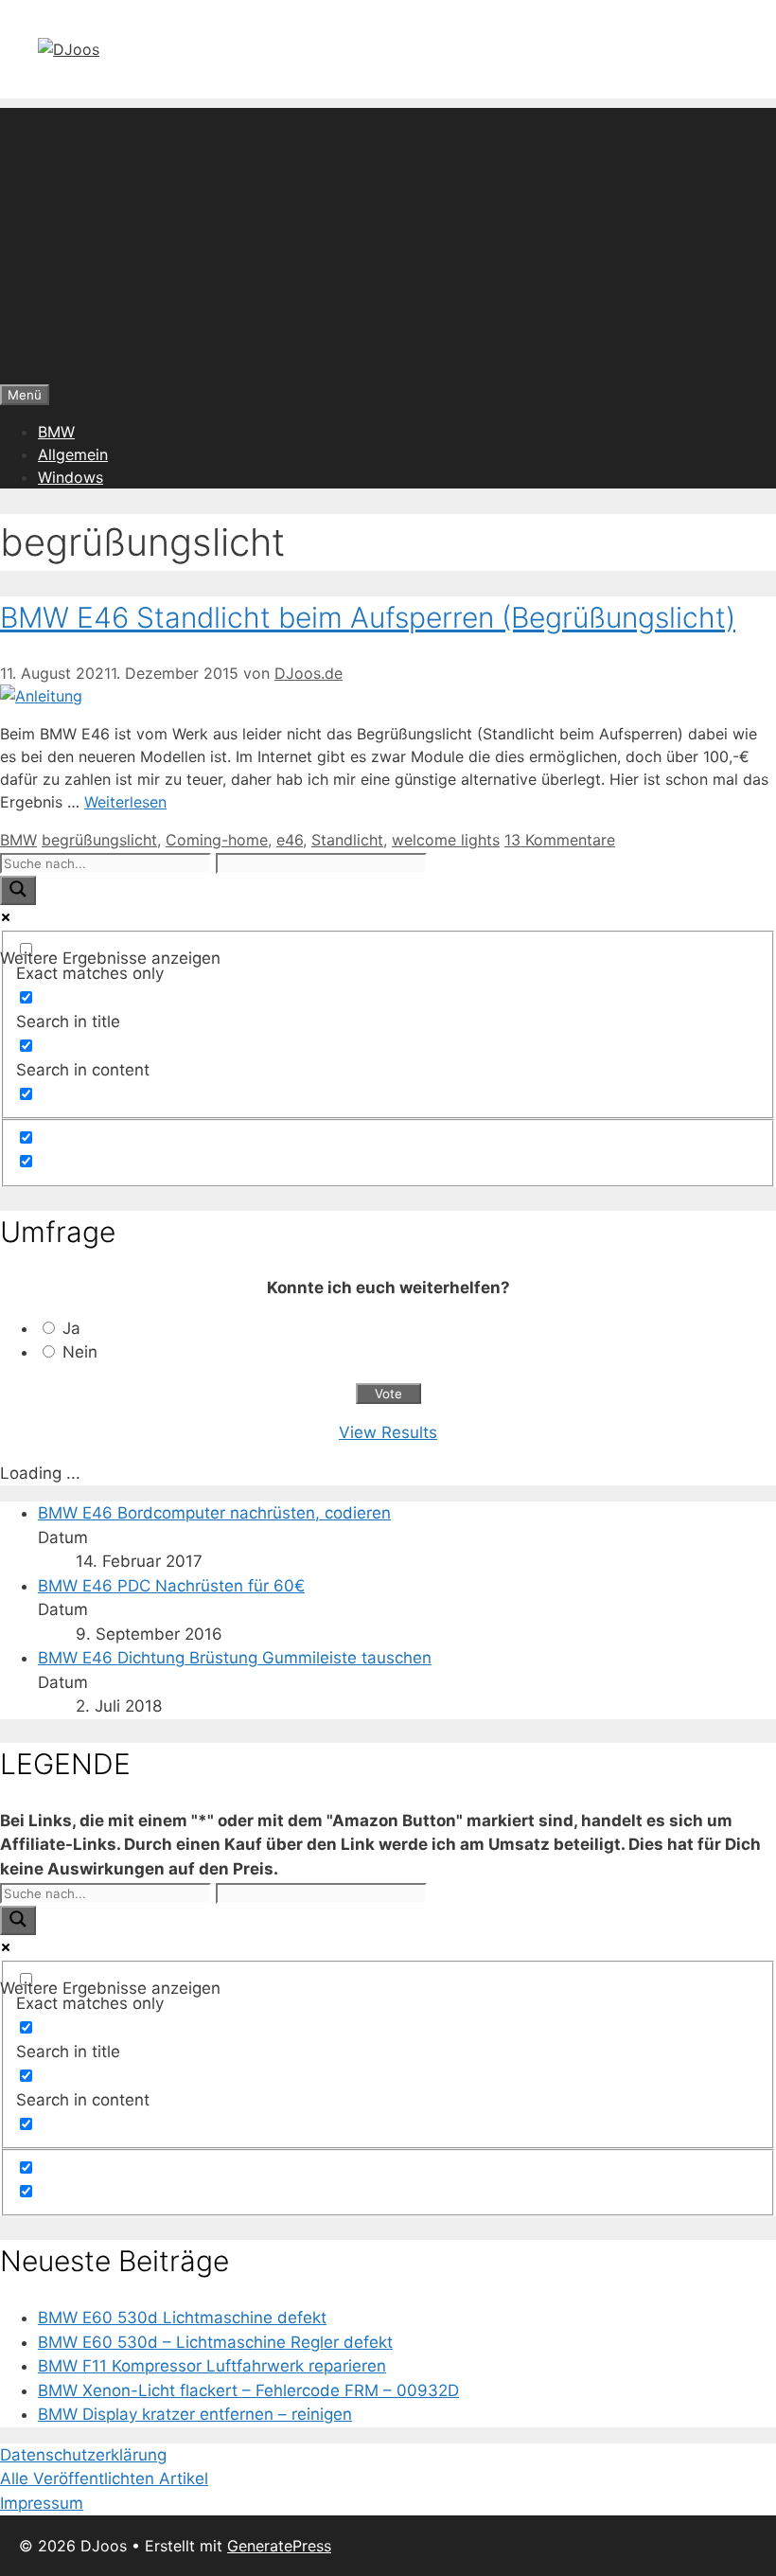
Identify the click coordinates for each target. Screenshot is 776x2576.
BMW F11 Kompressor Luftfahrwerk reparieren (212, 2366)
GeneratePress (279, 2546)
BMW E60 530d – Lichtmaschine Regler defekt (215, 2342)
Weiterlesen (125, 802)
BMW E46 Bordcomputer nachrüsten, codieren (214, 1513)
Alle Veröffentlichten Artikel (104, 2478)
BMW (56, 432)
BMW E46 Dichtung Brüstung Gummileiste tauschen (235, 1658)
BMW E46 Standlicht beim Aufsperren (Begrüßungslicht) (368, 617)
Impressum (42, 2503)
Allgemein (73, 454)
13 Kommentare (560, 840)
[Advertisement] (388, 240)
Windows (71, 477)
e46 (290, 840)
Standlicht (347, 840)
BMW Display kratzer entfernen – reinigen (195, 2414)
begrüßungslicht (99, 840)
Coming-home (217, 840)
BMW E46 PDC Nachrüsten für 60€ (171, 1586)
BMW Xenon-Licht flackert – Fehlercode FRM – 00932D (248, 2390)
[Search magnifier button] (18, 890)
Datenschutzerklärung (83, 2455)
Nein (80, 1352)
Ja (71, 1328)
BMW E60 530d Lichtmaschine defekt (182, 2318)
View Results (388, 1432)
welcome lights (446, 840)
